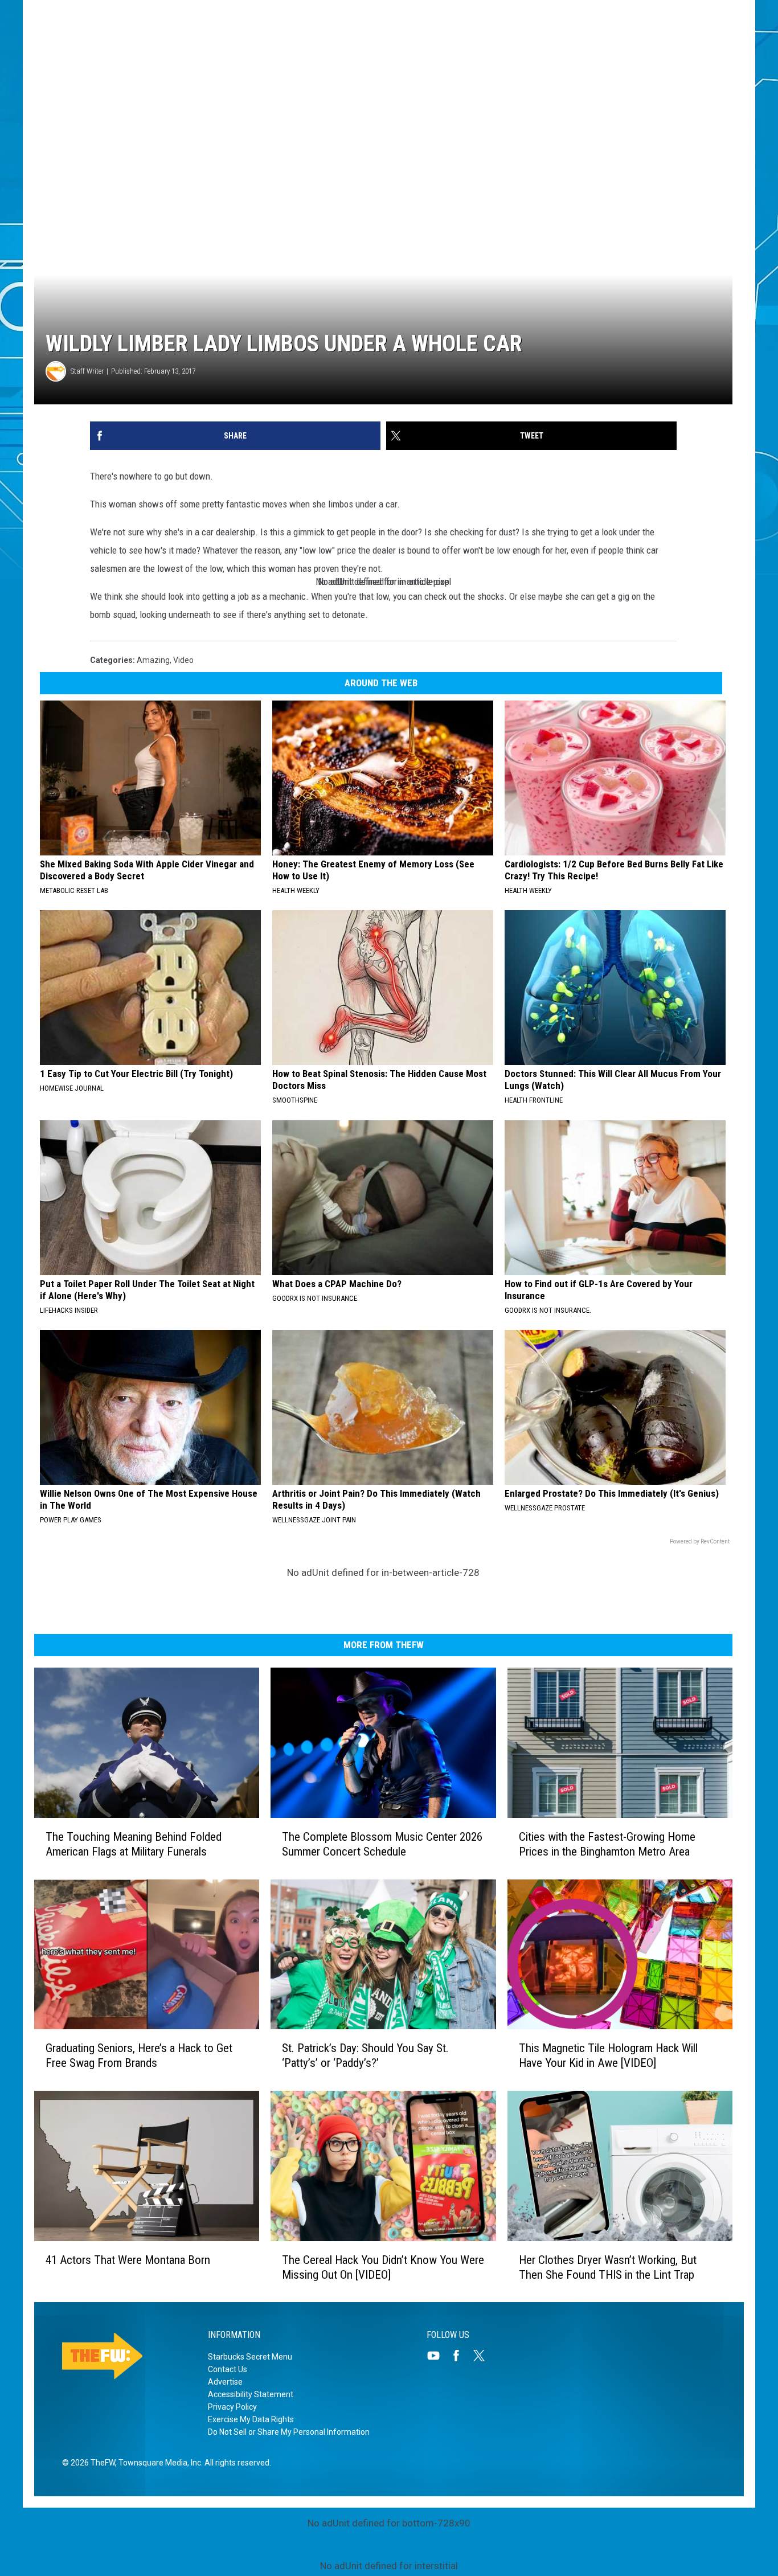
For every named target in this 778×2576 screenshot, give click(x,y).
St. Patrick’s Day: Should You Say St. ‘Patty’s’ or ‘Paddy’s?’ (365, 2055)
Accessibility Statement (251, 2394)
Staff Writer (87, 371)
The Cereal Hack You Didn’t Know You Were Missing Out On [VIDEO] (383, 2267)
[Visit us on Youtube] (438, 2356)
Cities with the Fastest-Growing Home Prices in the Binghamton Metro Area (607, 1844)
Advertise (225, 2382)
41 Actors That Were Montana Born (128, 2259)
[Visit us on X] (484, 2356)
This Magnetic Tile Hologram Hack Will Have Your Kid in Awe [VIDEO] (608, 2055)
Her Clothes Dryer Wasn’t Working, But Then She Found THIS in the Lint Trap (608, 2267)
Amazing (153, 660)
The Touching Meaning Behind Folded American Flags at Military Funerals (134, 1844)
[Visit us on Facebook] (461, 2356)
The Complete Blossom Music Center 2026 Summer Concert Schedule (382, 1844)
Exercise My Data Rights (251, 2419)
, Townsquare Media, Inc (158, 2463)
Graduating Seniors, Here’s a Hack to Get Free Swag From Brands (139, 2055)
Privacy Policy (232, 2407)
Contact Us (228, 2369)
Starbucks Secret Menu (250, 2357)
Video (183, 660)
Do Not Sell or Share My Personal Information (289, 2432)
